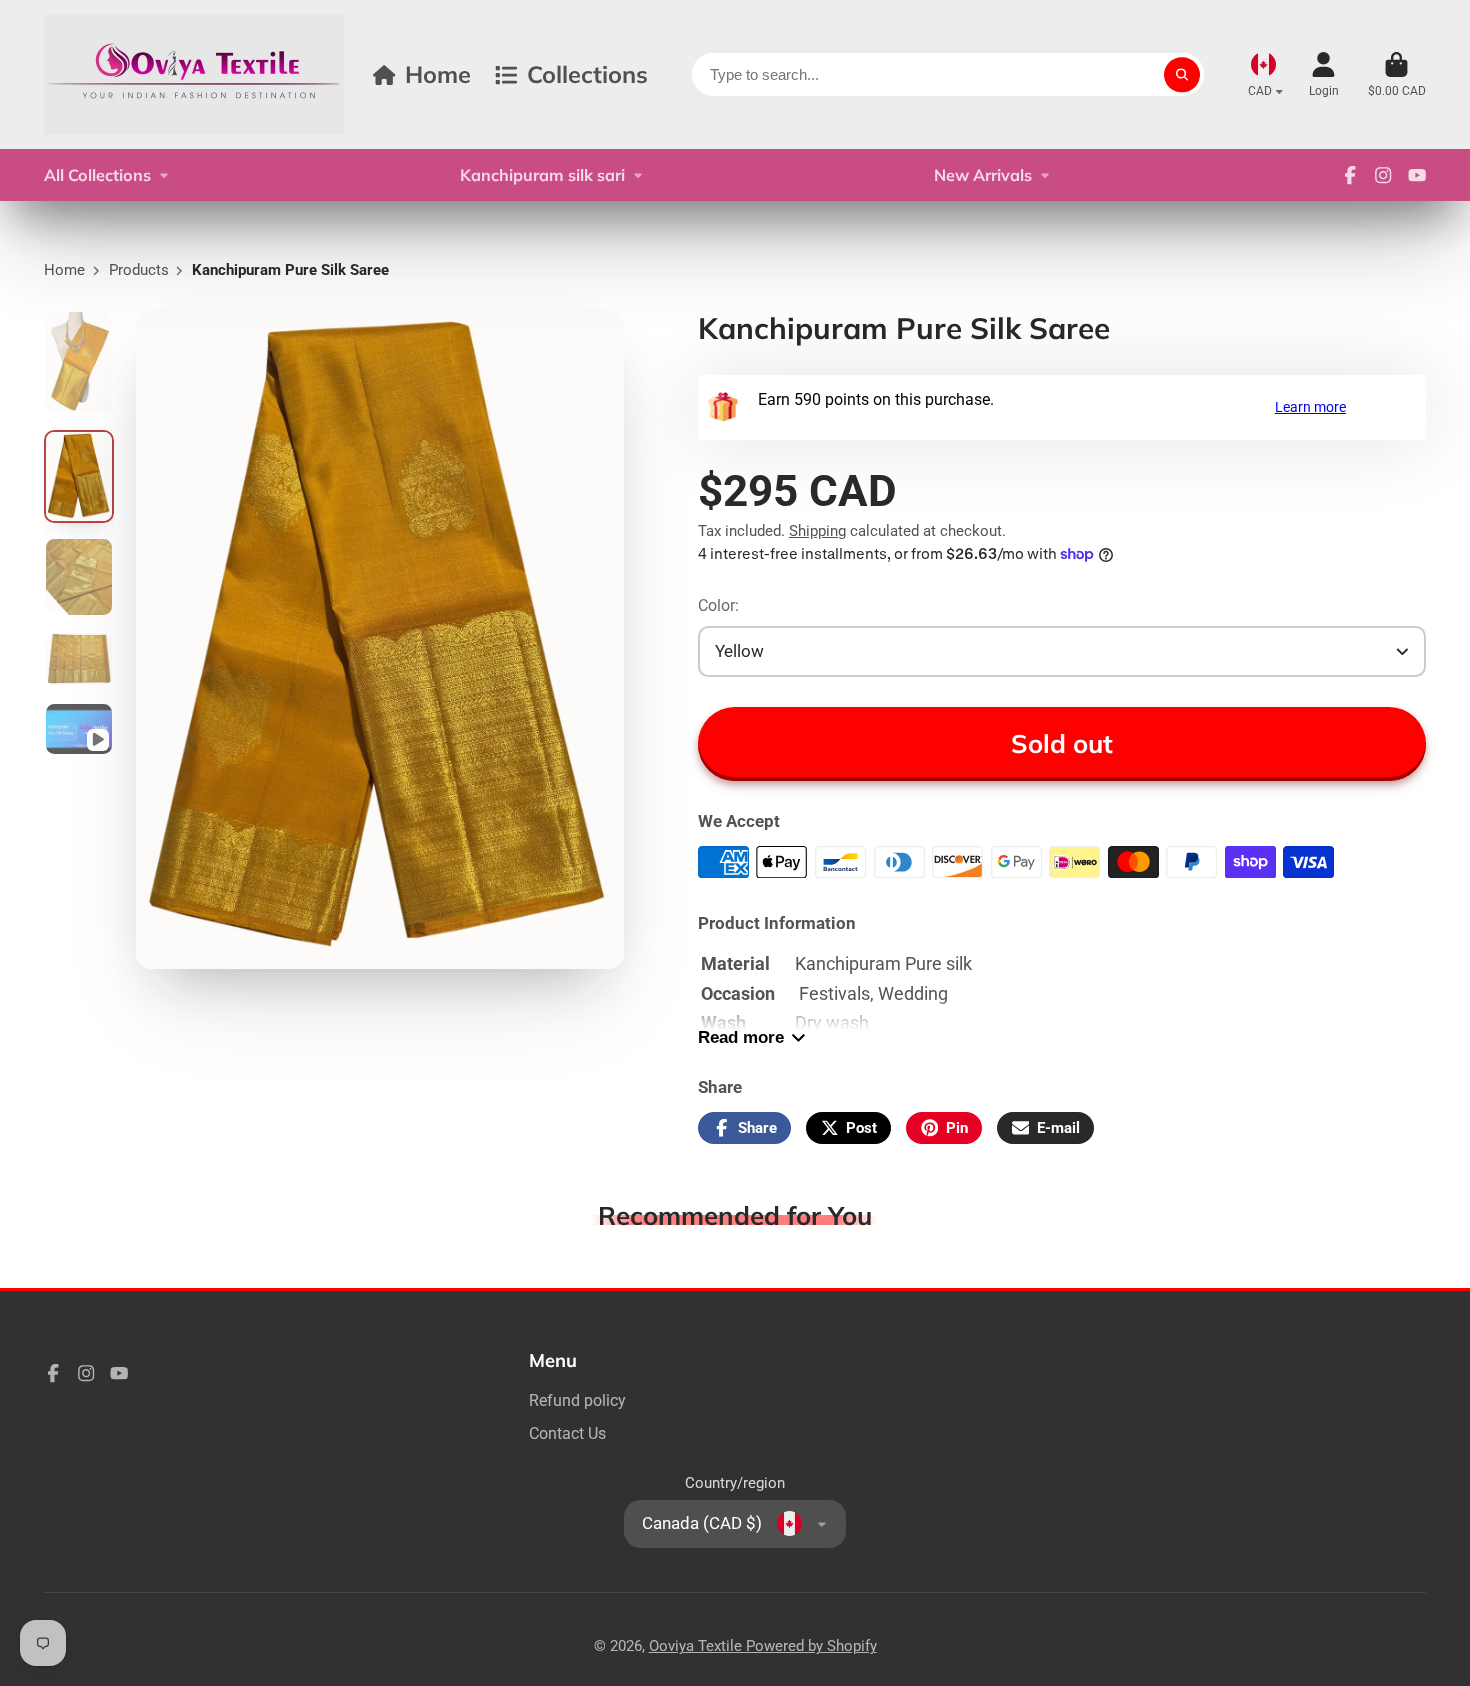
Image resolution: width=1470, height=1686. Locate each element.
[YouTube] (1417, 175)
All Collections (97, 175)
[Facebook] (1350, 175)
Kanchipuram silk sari (542, 175)
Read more (741, 1037)
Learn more (1310, 407)
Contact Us (567, 1433)
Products (139, 270)
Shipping (817, 531)
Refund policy (577, 1400)
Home (438, 74)
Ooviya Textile (697, 1646)
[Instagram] (1383, 175)
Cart (1397, 75)
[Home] (194, 74)
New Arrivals (983, 175)
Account (1324, 75)
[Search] (1181, 74)
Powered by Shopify (811, 1646)
